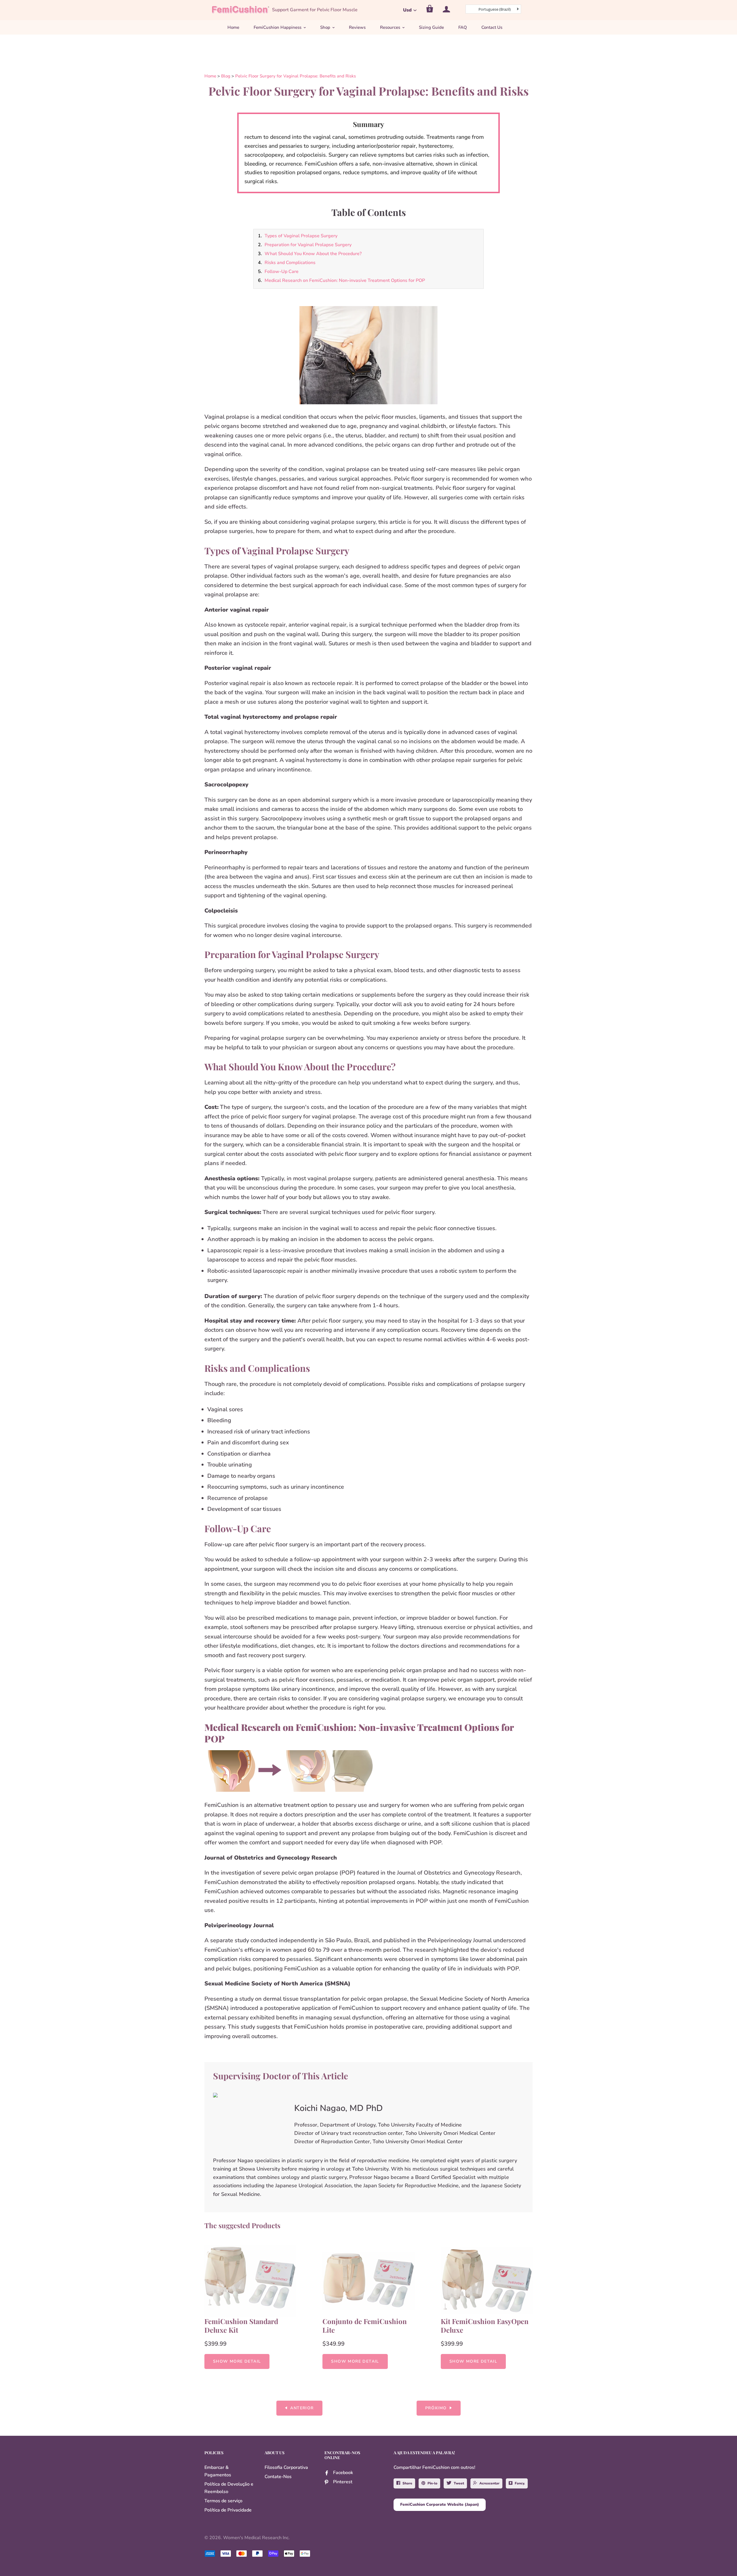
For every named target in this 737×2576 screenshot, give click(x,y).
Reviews (357, 27)
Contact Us (492, 27)
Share (407, 2483)
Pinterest (343, 2482)
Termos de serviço (223, 2501)
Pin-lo (432, 2483)
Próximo (436, 2408)
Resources (390, 27)
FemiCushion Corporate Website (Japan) (440, 2504)
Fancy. (520, 2483)
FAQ (463, 27)
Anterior (302, 2408)
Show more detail (237, 2361)
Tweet (459, 2483)
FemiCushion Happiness (278, 27)
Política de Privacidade (228, 2510)
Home (233, 27)
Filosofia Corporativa (286, 2467)
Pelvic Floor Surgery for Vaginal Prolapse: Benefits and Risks (296, 76)
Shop (325, 27)
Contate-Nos (278, 2477)
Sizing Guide (431, 27)
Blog (226, 76)
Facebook (343, 2473)
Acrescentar (489, 2483)
